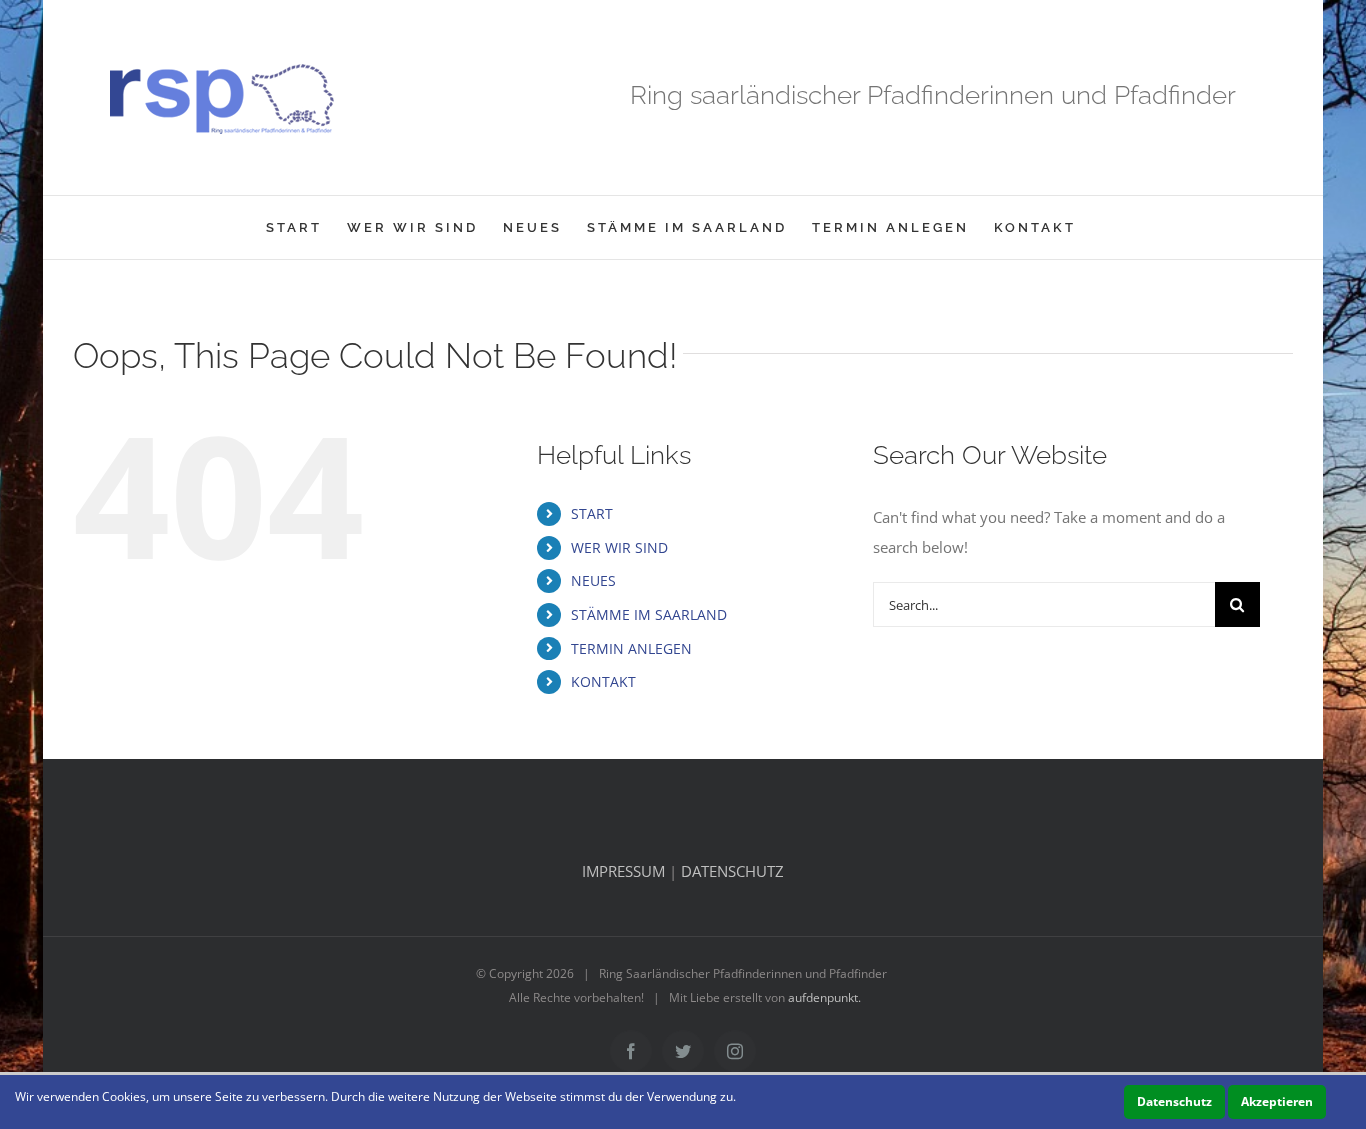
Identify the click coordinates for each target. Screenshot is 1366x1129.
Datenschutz (1174, 1101)
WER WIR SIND (619, 547)
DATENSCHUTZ (732, 871)
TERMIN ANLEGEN (631, 648)
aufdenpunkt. (824, 997)
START (592, 513)
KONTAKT (603, 681)
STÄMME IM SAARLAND (649, 614)
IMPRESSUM (623, 871)
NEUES (593, 580)
